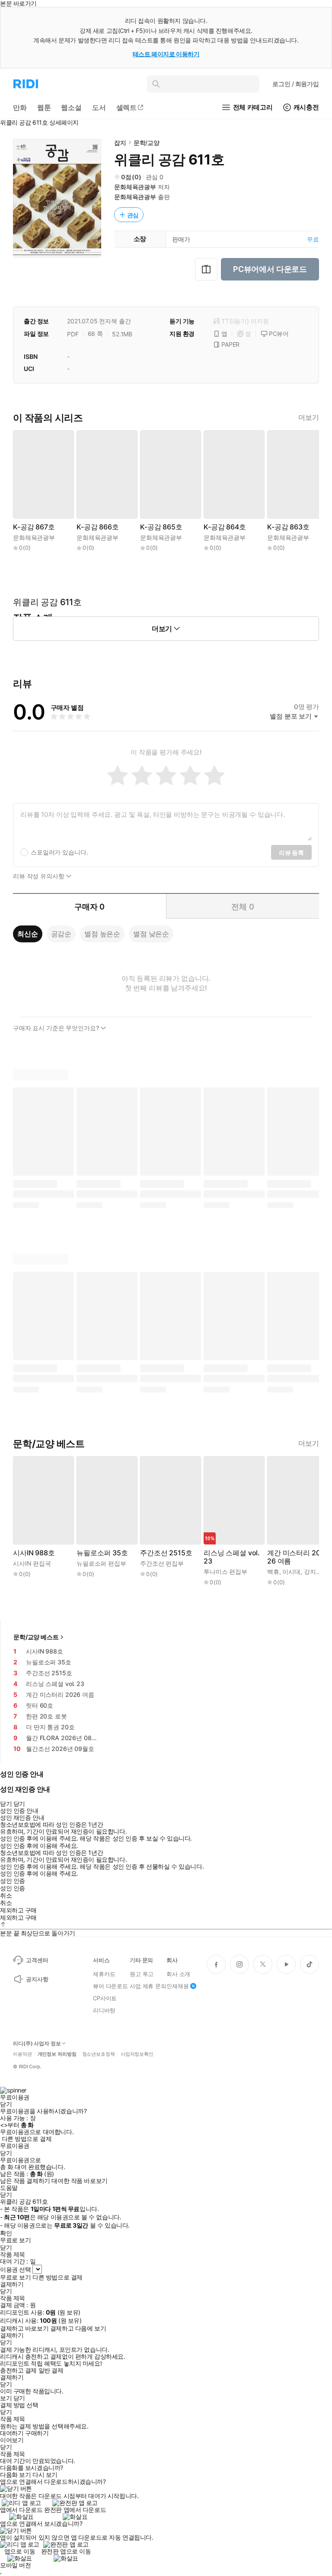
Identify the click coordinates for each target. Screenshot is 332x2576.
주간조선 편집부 (162, 1563)
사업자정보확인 (137, 2054)
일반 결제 (51, 2370)
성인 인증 (13, 1881)
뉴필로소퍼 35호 (102, 1553)
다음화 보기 (15, 2475)
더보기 (309, 418)
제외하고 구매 (18, 1910)
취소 (6, 1896)
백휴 (273, 1572)
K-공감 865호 (161, 527)
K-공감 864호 (225, 527)
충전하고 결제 (18, 2370)
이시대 (291, 1572)
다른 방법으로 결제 (27, 2139)
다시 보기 (45, 2475)
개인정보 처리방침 (57, 2054)
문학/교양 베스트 (36, 1637)
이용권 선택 (15, 2269)
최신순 (28, 934)
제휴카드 (104, 1974)
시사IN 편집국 (32, 1563)
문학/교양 (147, 143)
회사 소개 (178, 1974)
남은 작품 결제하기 (25, 2181)
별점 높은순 (102, 934)
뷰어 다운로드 (110, 1986)
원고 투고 (142, 1974)
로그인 (296, 84)
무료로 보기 (15, 2277)
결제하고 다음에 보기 (78, 2328)
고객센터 (37, 1960)
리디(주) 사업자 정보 (37, 2044)
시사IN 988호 (34, 1553)
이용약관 (22, 2054)
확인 (6, 2233)
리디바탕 (104, 2010)
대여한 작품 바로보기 (79, 2181)
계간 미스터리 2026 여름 (294, 1557)
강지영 (313, 1572)
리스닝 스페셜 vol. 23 (232, 1557)
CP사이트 (105, 1998)
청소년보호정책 (99, 2054)
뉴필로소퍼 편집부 (101, 1563)
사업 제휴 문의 (148, 1986)
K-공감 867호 (34, 527)
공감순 (61, 934)
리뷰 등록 (291, 853)
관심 (133, 215)
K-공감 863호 (288, 527)
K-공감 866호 (98, 527)
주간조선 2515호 (166, 1553)
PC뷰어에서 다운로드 (270, 269)
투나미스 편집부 (225, 1572)
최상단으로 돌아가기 (48, 1933)
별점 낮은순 (151, 934)
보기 (6, 2398)
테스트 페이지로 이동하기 (166, 54)
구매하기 (37, 2433)
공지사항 (37, 1979)
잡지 (120, 143)
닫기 (19, 2398)
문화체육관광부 (135, 187)
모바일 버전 (15, 2565)
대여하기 (12, 2433)
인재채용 (177, 1986)
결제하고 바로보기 (24, 2328)
